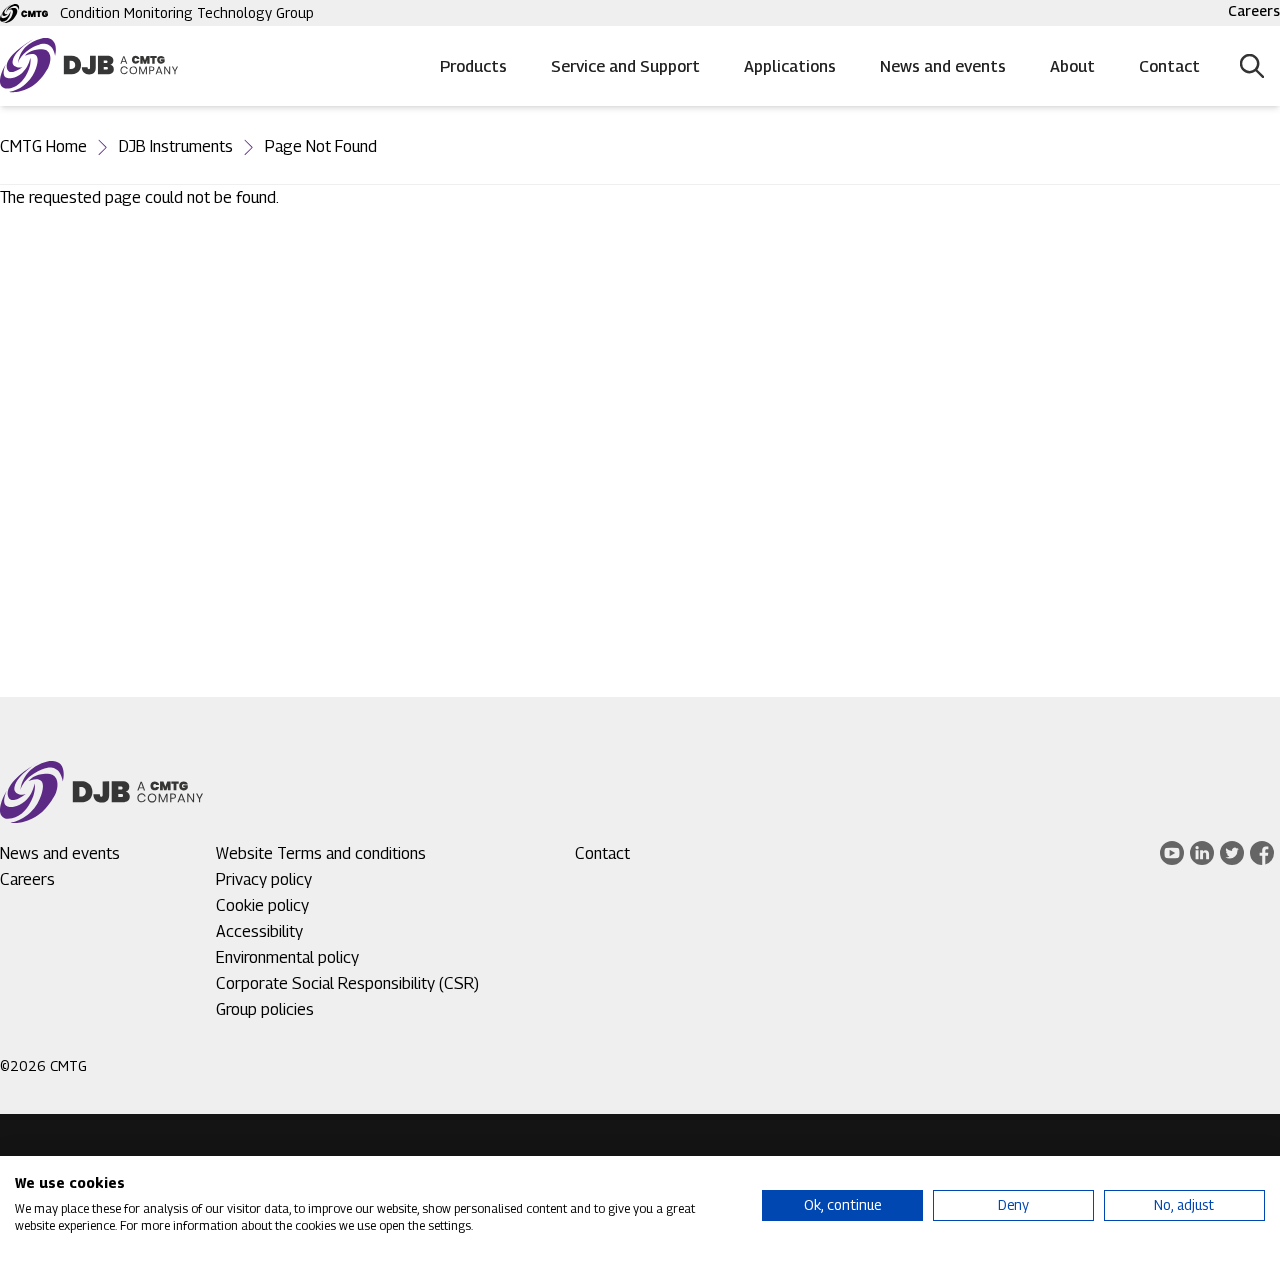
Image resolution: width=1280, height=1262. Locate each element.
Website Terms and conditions (321, 853)
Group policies (265, 1009)
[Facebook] (1262, 853)
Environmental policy (287, 957)
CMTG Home (43, 146)
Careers (1254, 10)
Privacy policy (264, 879)
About (1072, 66)
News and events (943, 66)
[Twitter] (1232, 853)
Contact (1169, 66)
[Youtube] (1172, 853)
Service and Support (625, 66)
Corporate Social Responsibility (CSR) (347, 983)
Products (473, 66)
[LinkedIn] (1202, 853)
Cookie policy (262, 905)
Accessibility (259, 931)
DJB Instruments (176, 146)
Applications (790, 66)
